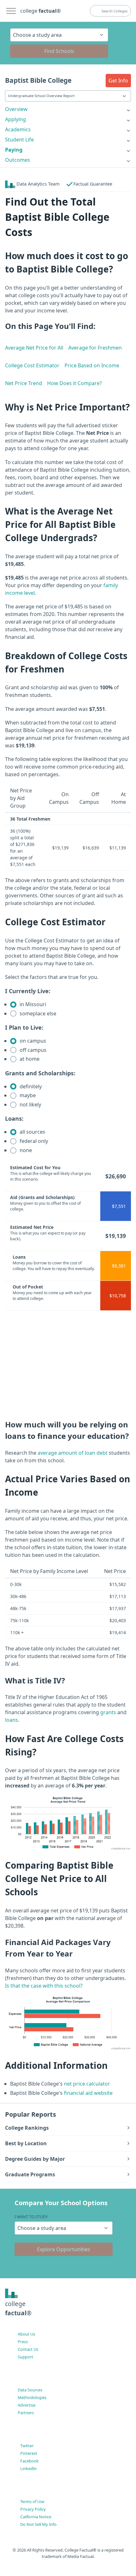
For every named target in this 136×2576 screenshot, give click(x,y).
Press (23, 2342)
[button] (118, 81)
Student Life (19, 140)
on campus (32, 1041)
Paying (14, 150)
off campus (32, 1050)
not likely (30, 1104)
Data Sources (30, 2390)
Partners (26, 2413)
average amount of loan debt (73, 1453)
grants (108, 1712)
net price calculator (86, 2084)
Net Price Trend (24, 383)
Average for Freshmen (95, 348)
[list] (68, 109)
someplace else (37, 1013)
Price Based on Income (92, 365)
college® (18, 2308)
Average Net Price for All (34, 348)
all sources (32, 1132)
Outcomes (18, 160)
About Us (26, 2334)
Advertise (27, 2405)
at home (29, 1059)
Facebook (29, 2461)
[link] (68, 109)
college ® (40, 11)
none (25, 1150)
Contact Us (28, 2349)
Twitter (27, 2446)
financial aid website (88, 2093)
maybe (27, 1095)
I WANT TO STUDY (31, 2217)
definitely (30, 1086)
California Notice (36, 2517)
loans (12, 1720)
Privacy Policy (33, 2509)
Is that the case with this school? (44, 1986)
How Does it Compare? (74, 383)
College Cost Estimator (32, 365)
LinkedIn (28, 2468)
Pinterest (29, 2453)
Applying (15, 119)
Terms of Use (32, 2501)
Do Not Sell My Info (38, 2524)
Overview (16, 109)
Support (25, 2357)
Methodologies (32, 2397)
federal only (33, 1141)
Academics (18, 129)
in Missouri (32, 1004)
